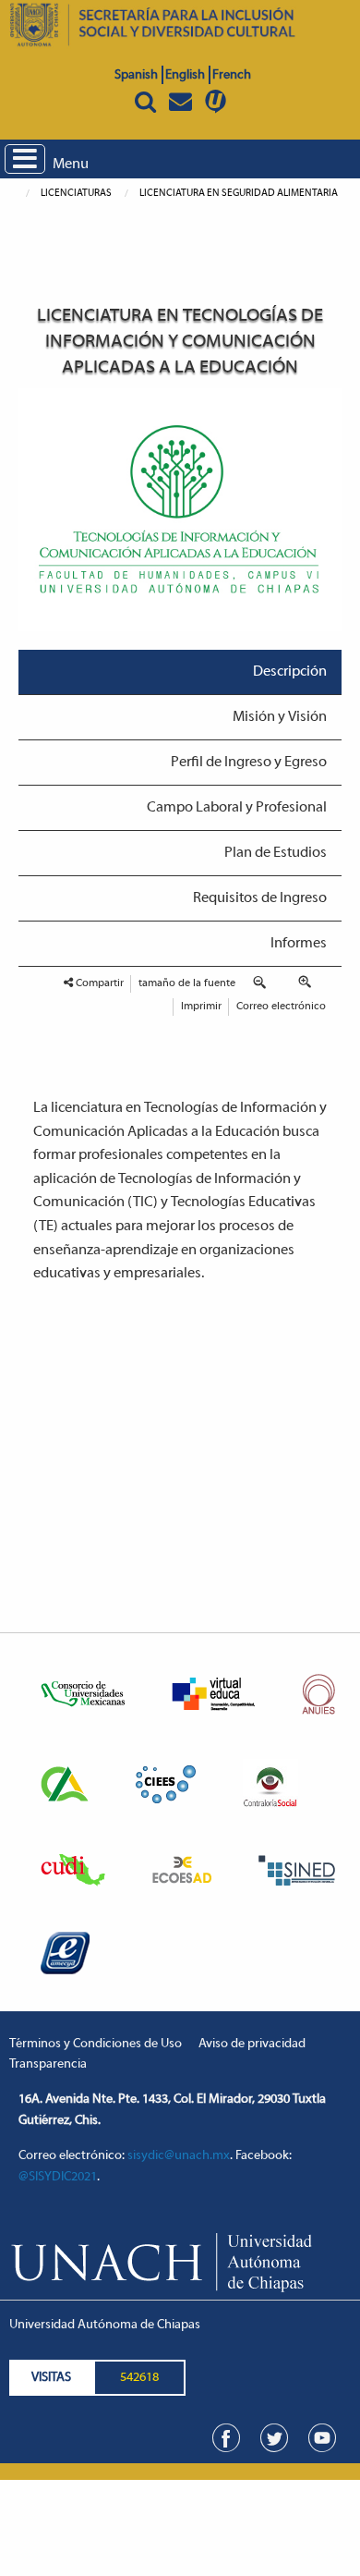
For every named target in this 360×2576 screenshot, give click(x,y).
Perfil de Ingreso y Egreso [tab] (249, 763)
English (185, 75)
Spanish (136, 75)
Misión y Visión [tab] (280, 717)
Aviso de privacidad (252, 2044)
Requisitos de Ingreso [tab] (260, 898)
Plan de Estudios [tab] (276, 853)
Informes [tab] (299, 944)
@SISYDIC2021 (58, 2177)
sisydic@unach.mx (179, 2156)
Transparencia (48, 2064)
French (232, 75)
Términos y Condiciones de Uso (96, 2044)
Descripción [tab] (290, 672)
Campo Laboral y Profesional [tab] (237, 808)
